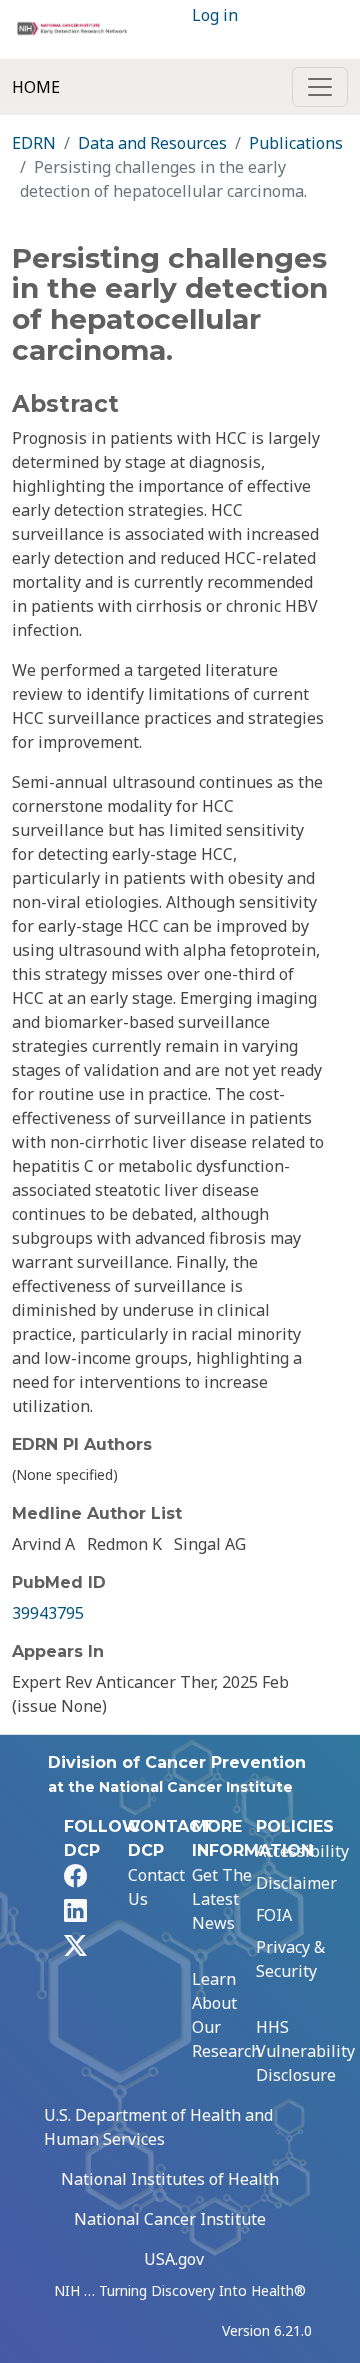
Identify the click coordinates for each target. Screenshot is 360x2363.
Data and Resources (152, 143)
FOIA (274, 1915)
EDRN (34, 143)
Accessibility (302, 1851)
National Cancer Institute (170, 2219)
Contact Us (156, 1887)
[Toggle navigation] (320, 87)
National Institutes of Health (170, 2179)
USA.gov (174, 2259)
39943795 (48, 1613)
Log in (215, 15)
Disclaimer (296, 1883)
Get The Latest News (222, 1899)
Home (36, 87)
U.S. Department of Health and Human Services (158, 2127)
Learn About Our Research (226, 2015)
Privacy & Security (290, 1959)
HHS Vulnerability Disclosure (305, 2051)
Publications (296, 143)
